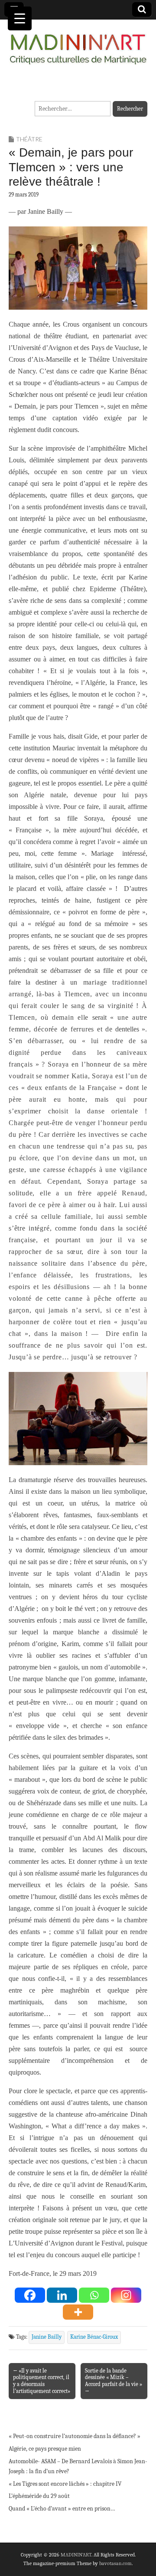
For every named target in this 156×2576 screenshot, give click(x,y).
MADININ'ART (76, 2555)
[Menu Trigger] (20, 18)
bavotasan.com (115, 2563)
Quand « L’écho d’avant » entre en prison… (62, 2509)
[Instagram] (126, 2295)
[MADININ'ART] (78, 44)
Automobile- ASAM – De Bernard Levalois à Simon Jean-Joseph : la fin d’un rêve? (78, 2466)
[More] (78, 2312)
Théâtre (29, 139)
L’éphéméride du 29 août (39, 2496)
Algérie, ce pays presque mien (45, 2449)
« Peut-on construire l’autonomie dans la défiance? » (75, 2436)
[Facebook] (30, 2295)
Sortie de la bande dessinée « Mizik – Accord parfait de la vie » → (114, 2381)
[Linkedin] (62, 2295)
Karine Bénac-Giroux (94, 2337)
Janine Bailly (47, 2337)
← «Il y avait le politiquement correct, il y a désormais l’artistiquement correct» (42, 2381)
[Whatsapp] (94, 2295)
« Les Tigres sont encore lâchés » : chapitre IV (65, 2484)
